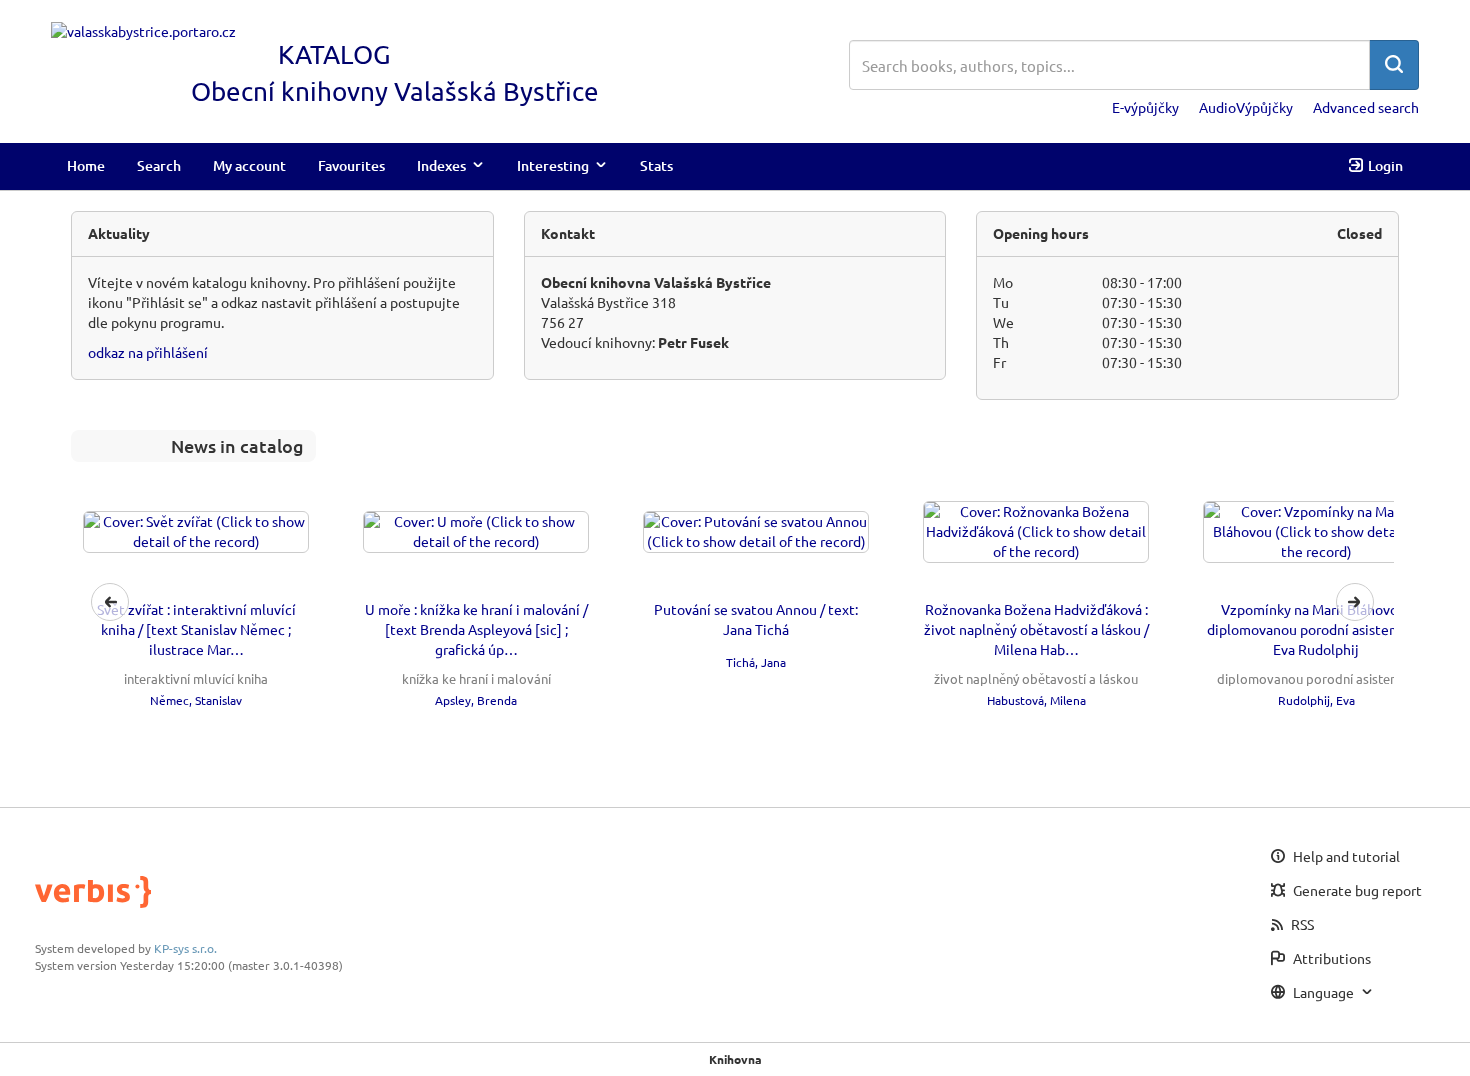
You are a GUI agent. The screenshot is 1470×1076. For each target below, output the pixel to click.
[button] (732, 602)
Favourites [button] (351, 165)
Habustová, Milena (1036, 700)
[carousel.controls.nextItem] (1355, 602)
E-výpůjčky (1145, 107)
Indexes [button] (441, 165)
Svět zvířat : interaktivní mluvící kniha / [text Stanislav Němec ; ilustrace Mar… (196, 629)
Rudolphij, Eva (1316, 700)
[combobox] (1109, 65)
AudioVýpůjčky (1246, 107)
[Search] (1394, 65)
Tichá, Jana (756, 662)
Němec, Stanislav (196, 700)
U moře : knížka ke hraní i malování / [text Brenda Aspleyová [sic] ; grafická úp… (476, 629)
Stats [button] (656, 165)
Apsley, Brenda (476, 700)
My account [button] (249, 165)
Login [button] (1385, 165)
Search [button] (159, 165)
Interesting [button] (553, 165)
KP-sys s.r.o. (185, 948)
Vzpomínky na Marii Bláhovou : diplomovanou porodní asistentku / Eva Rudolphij (1316, 629)
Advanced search (1366, 107)
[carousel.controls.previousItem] (110, 602)
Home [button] (86, 165)
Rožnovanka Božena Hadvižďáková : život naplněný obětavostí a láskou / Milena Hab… (1036, 629)
